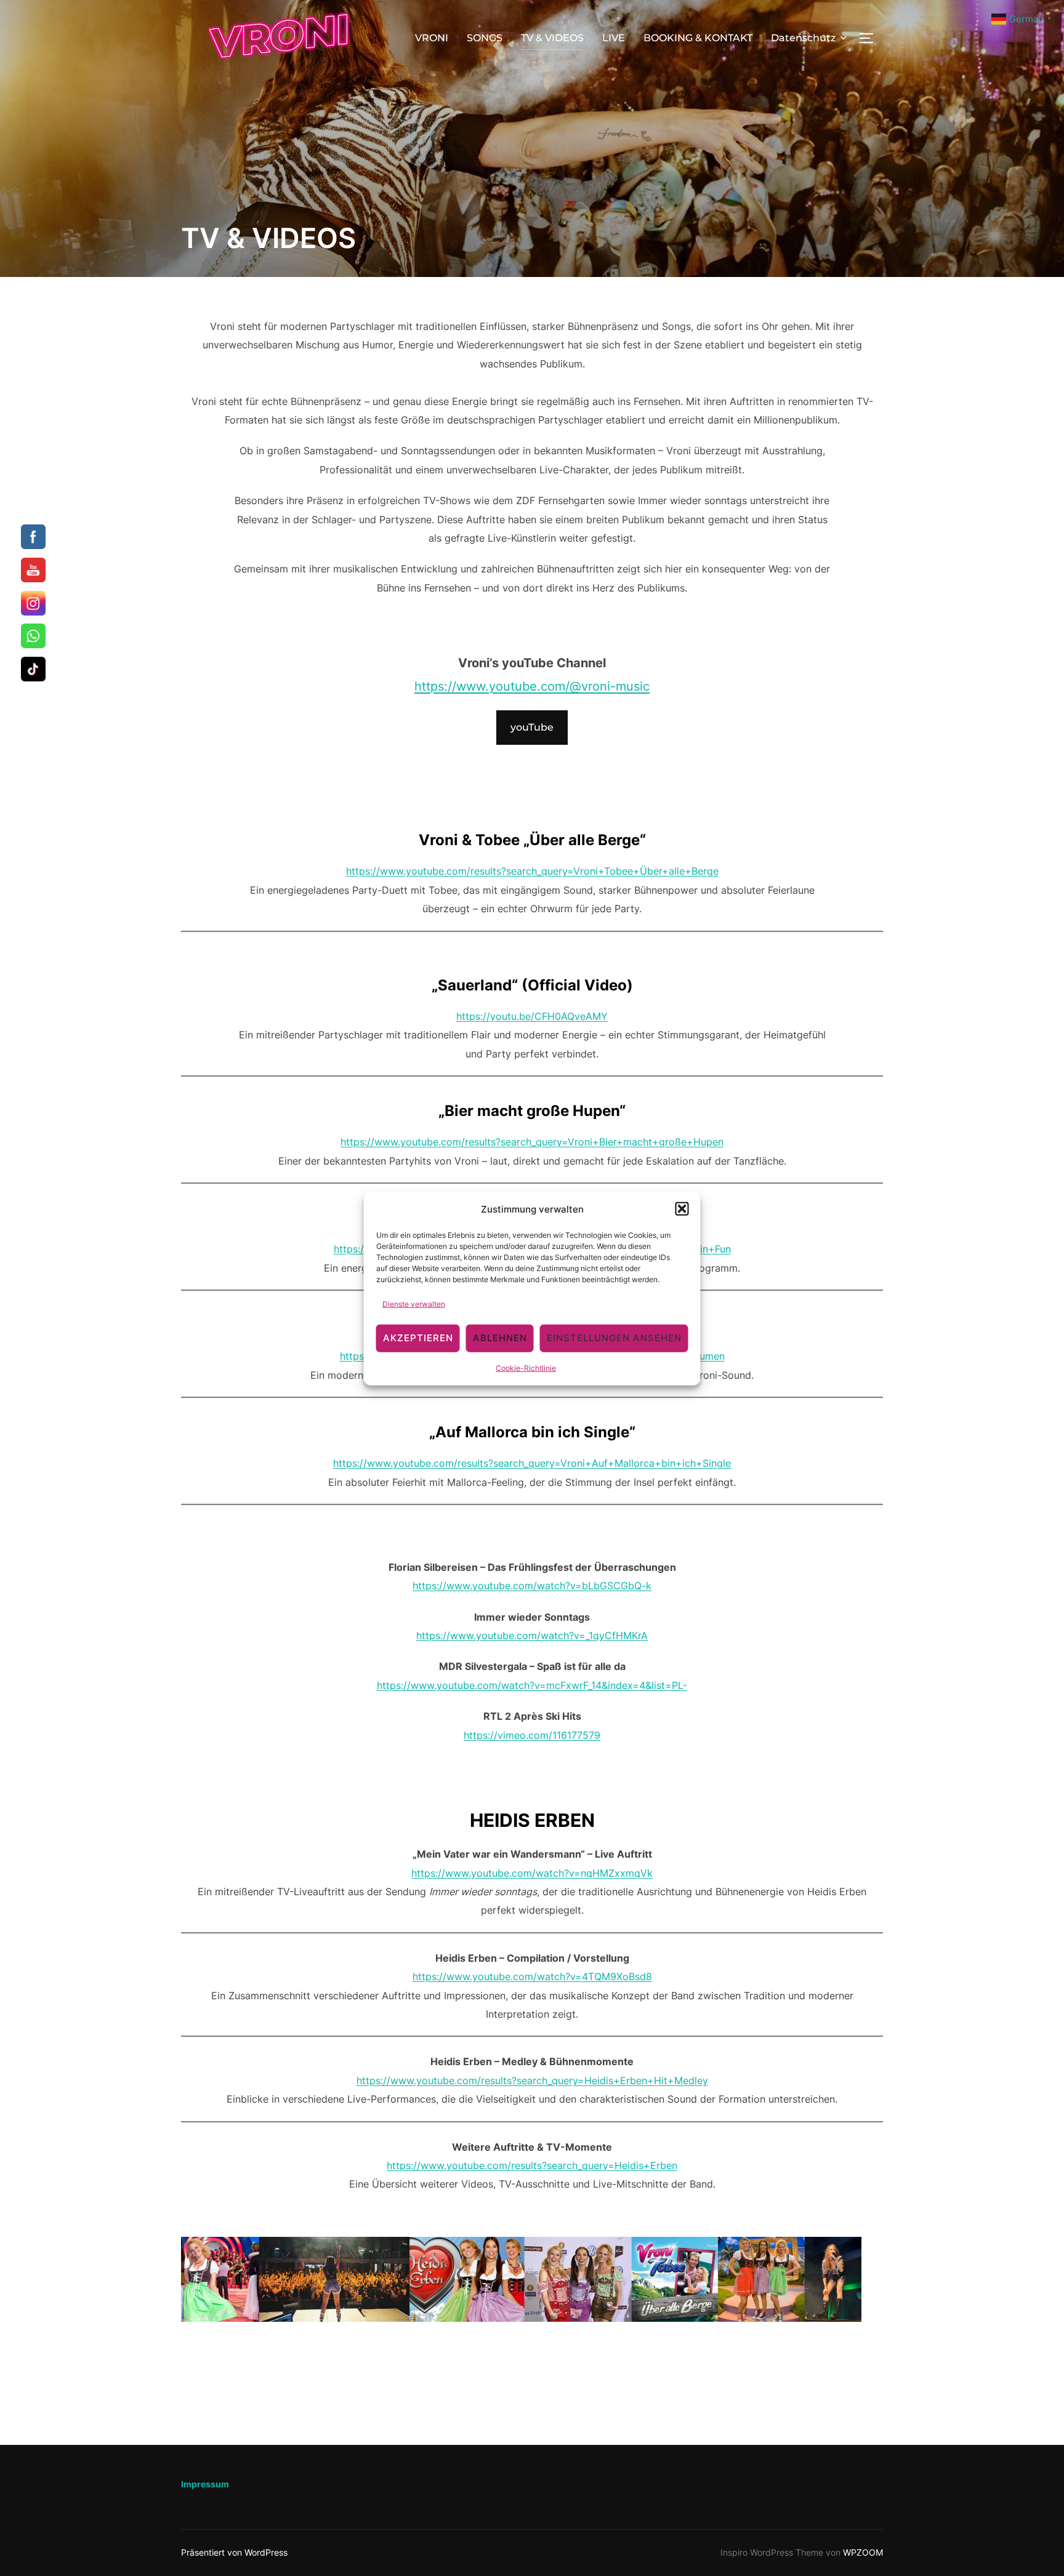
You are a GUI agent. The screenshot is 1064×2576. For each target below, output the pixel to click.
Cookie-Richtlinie (526, 1367)
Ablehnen (500, 1338)
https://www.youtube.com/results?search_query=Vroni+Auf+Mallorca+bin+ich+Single (532, 1463)
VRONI (432, 38)
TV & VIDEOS (552, 38)
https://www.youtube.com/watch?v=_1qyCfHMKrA (532, 1635)
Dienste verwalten (414, 1303)
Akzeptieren (418, 1338)
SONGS (485, 38)
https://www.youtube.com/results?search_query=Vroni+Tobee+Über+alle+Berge (532, 871)
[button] (682, 1209)
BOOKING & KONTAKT (698, 38)
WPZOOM (863, 2552)
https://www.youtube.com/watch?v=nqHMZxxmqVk (532, 1873)
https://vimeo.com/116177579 (532, 1735)
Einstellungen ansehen (614, 1338)
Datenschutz (803, 38)
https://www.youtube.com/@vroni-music (532, 686)
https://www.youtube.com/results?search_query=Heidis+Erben (532, 2165)
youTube (532, 727)
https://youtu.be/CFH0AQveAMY (532, 1016)
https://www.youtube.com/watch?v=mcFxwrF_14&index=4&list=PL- (532, 1685)
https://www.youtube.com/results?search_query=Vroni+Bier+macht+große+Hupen (532, 1142)
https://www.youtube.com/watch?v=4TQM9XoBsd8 (532, 1976)
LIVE (614, 38)
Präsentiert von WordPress (234, 2552)
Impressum (205, 2484)
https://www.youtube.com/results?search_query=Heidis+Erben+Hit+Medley (532, 2080)
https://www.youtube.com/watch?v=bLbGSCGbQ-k (532, 1586)
